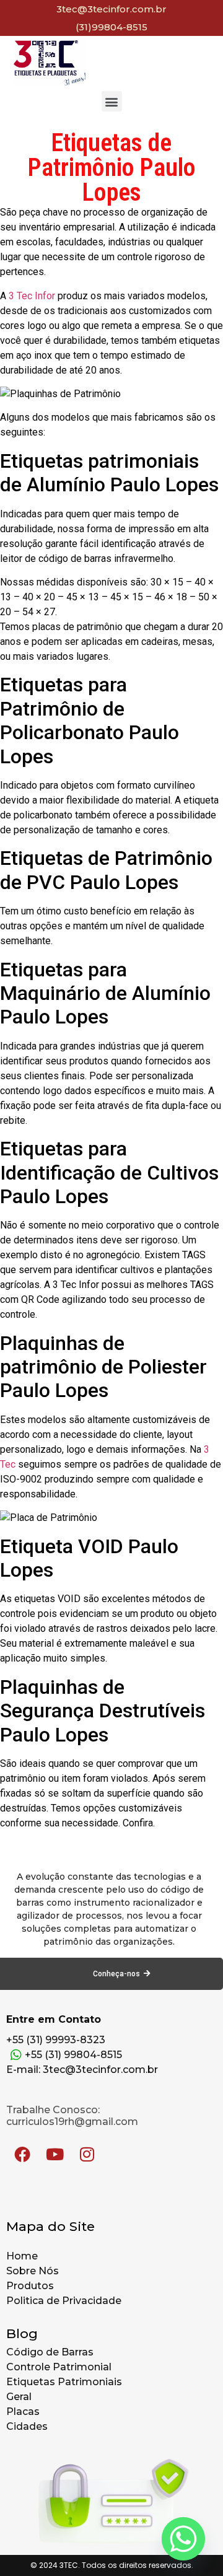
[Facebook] (22, 2154)
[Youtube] (55, 2154)
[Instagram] (87, 2154)
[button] (112, 101)
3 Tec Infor (32, 296)
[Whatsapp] (183, 2539)
